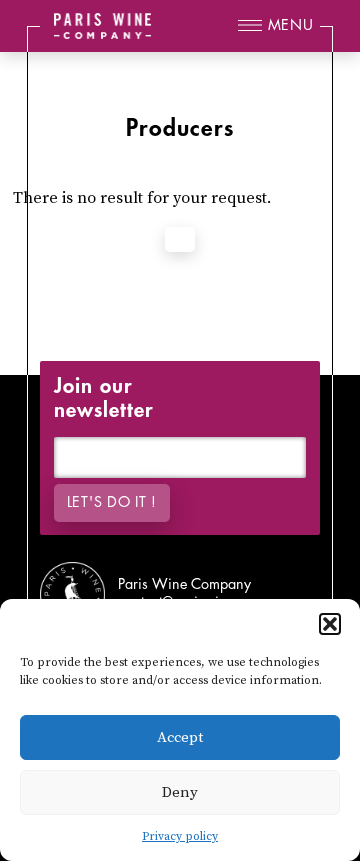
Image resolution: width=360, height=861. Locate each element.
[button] (330, 624)
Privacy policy (180, 836)
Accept (180, 737)
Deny (180, 792)
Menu (291, 25)
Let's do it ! (112, 502)
